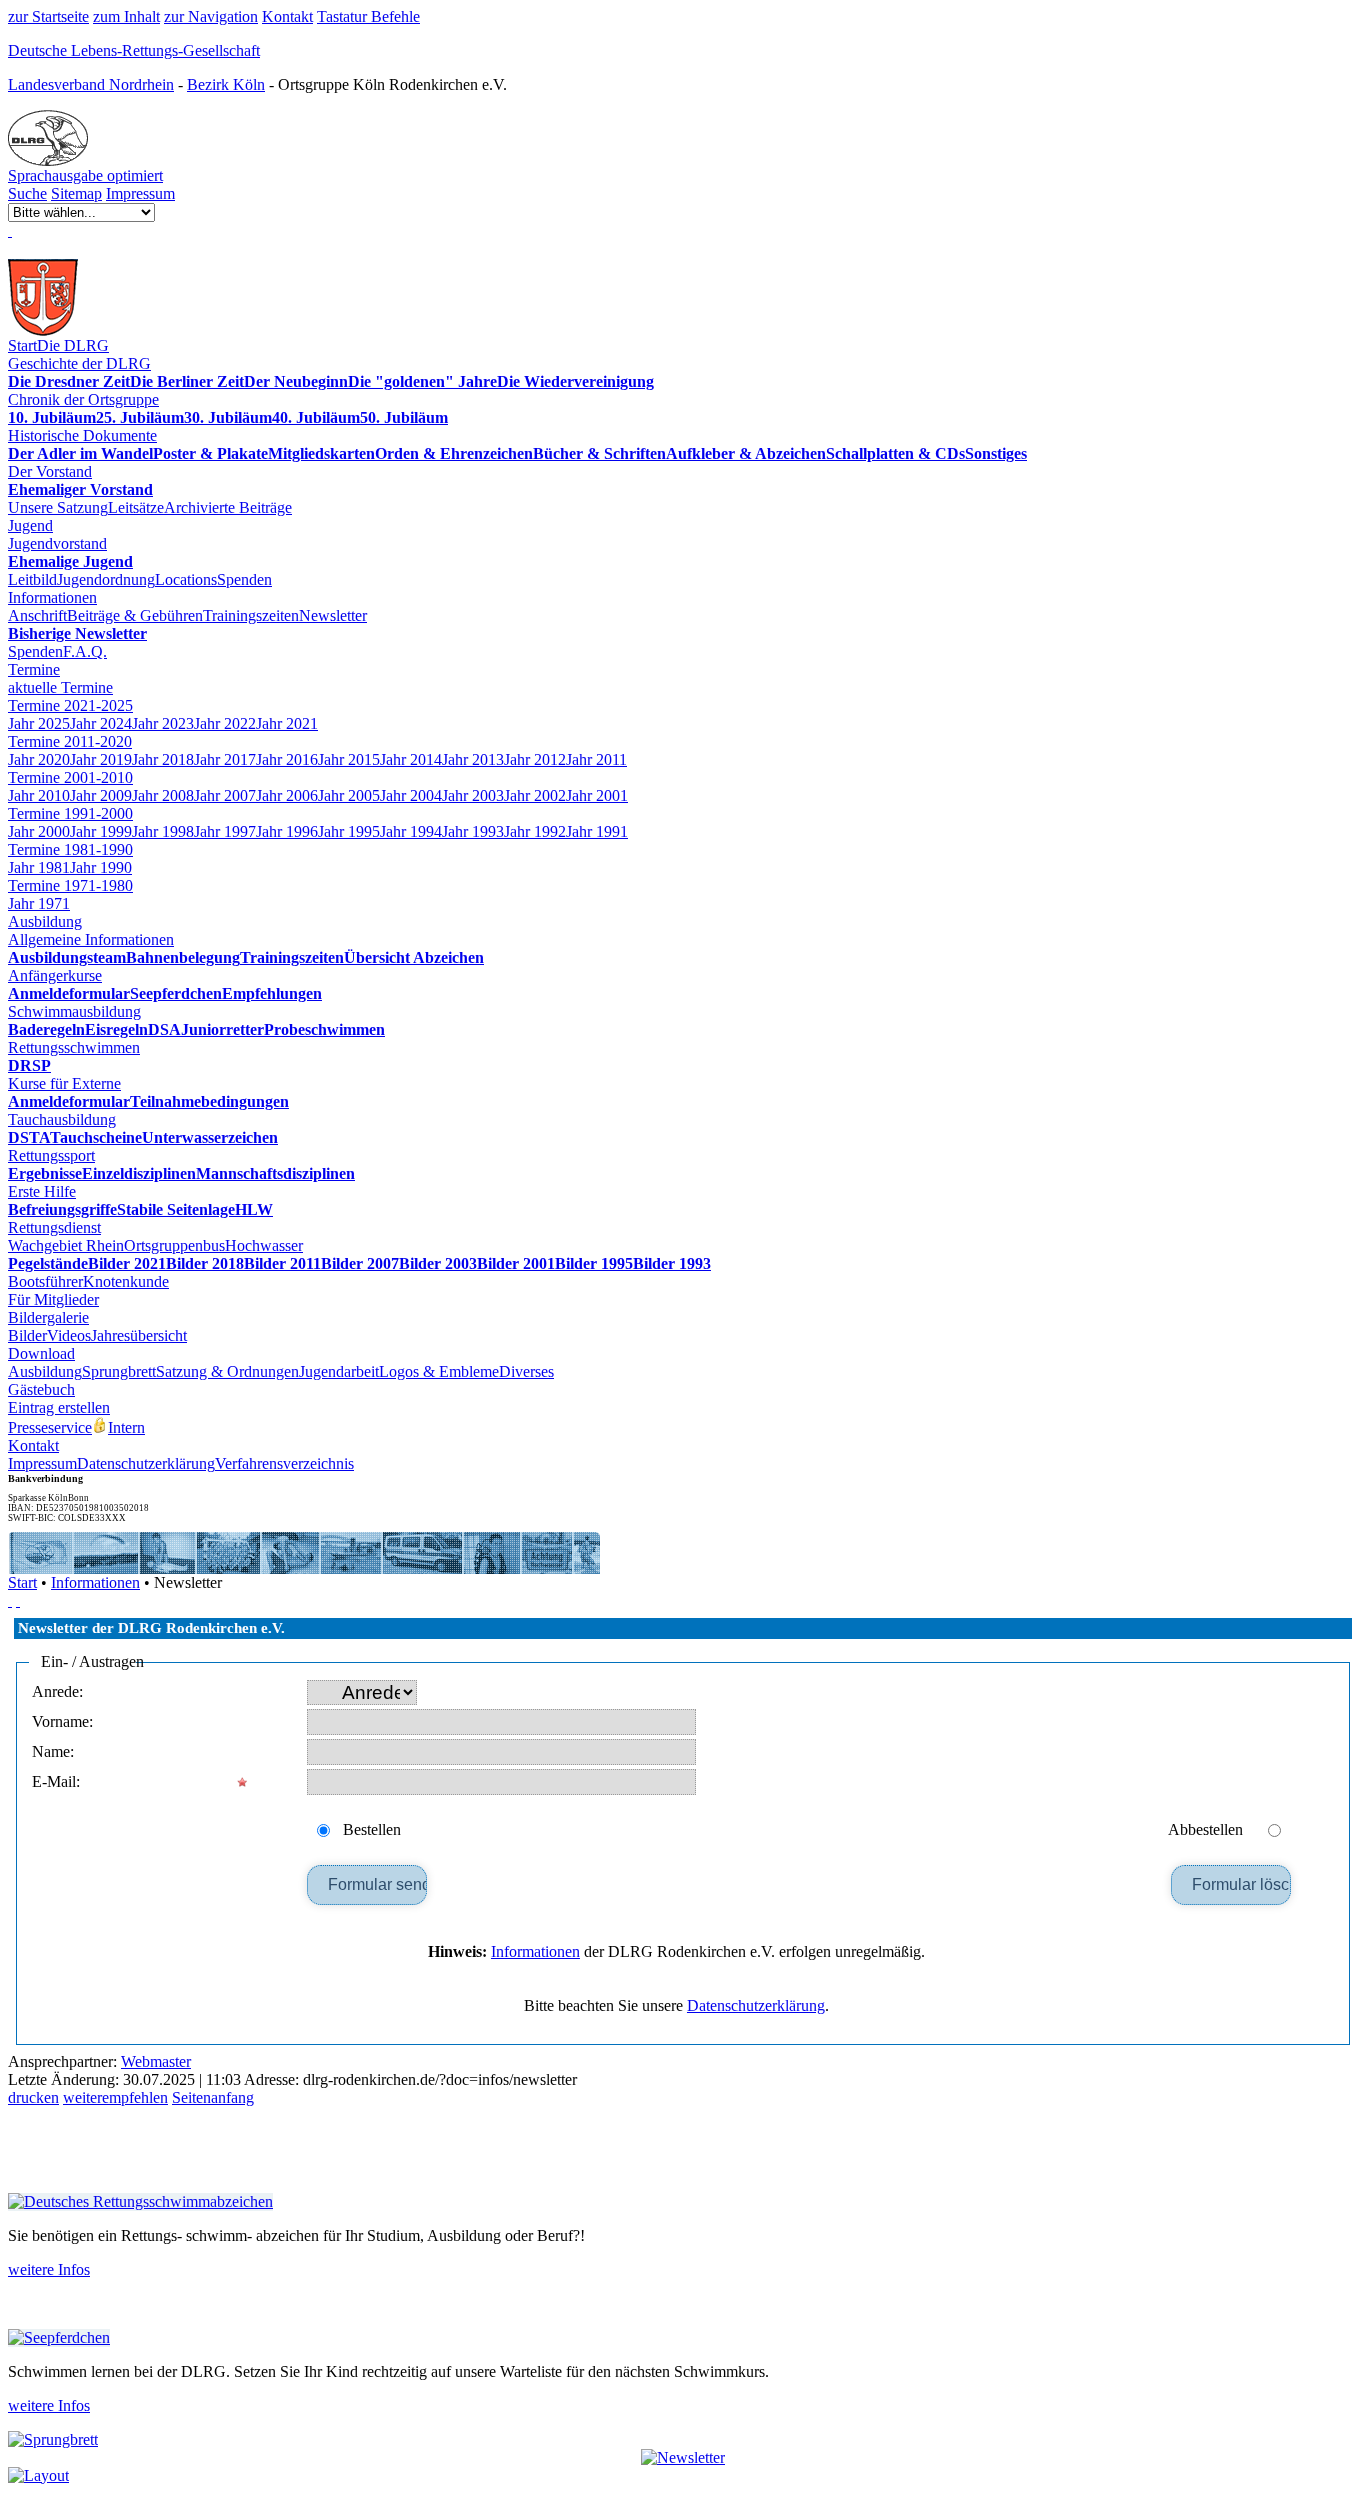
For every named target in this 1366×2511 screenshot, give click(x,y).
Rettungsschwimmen (74, 1047)
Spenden (244, 579)
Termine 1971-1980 (70, 885)
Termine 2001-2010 (70, 777)
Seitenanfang (213, 2097)
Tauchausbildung (62, 1119)
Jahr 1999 (101, 831)
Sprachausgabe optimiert (85, 175)
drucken (33, 2097)
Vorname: (62, 1721)
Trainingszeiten (251, 615)
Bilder (27, 1335)
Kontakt (287, 16)
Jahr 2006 (287, 795)
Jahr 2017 (225, 759)
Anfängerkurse (55, 975)
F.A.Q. (85, 651)
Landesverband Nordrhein (91, 84)
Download (41, 1353)
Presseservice (50, 1427)
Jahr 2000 (39, 831)
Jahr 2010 (39, 795)
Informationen (52, 597)
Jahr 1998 (163, 831)
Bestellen (372, 1829)
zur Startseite (48, 16)
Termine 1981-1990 (70, 849)
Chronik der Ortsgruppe (83, 399)
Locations (186, 579)
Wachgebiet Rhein (66, 1245)
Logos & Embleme (439, 1371)
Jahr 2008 (163, 795)
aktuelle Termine (60, 687)
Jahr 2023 (163, 723)
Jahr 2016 (287, 759)
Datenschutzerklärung (146, 1463)
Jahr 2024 (101, 723)
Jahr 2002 (535, 795)
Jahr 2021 (287, 723)
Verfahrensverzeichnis (284, 1463)
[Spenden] (10, 230)
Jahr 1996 (287, 831)
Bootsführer (45, 1281)
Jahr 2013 (473, 759)
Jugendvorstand (57, 543)
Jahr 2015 (349, 759)
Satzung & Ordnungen (227, 1371)
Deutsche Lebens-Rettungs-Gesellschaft (134, 50)
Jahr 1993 (473, 831)
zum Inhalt (126, 16)
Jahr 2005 (349, 795)
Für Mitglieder (53, 1299)
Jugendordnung (106, 579)
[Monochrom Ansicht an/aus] (10, 1600)
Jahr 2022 (225, 723)
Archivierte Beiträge (228, 507)
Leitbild (32, 579)
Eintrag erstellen (59, 1407)
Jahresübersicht (139, 1335)
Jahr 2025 (39, 723)
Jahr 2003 (473, 795)
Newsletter (333, 615)
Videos (69, 1335)
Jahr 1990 (101, 867)
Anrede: (57, 1691)
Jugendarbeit (339, 1371)
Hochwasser (264, 1245)
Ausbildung (45, 921)
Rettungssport (51, 1155)
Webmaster (156, 2061)
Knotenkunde (126, 1281)
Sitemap (76, 193)
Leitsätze (136, 507)
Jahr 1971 (39, 903)
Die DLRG (73, 345)
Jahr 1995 (349, 831)
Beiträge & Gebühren (135, 615)
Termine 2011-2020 (70, 741)
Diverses (526, 1371)
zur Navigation (211, 16)
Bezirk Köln (226, 84)
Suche (27, 193)
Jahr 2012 (535, 759)
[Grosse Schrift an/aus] (18, 1600)
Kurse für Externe (64, 1083)
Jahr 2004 (411, 795)
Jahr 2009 (101, 795)
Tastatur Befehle (368, 16)
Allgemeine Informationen (91, 939)
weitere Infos (49, 2269)
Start (22, 345)
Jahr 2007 (225, 795)
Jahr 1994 (411, 831)
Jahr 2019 (101, 759)
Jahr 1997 (225, 831)
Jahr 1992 (535, 831)
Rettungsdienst (54, 1227)
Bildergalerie (48, 1317)
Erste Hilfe (42, 1191)
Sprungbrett (119, 1371)
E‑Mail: (56, 1781)
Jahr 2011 (596, 759)
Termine (34, 669)
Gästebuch (41, 1389)
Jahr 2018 (163, 759)
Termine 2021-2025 (70, 705)
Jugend (30, 525)
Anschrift (37, 615)
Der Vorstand (50, 471)
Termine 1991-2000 (70, 813)
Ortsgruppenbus (174, 1245)
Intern (126, 1427)
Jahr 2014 (411, 759)
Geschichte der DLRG (79, 363)
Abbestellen (1205, 1829)
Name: (53, 1751)
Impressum (140, 193)
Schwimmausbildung (74, 1011)
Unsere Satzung (58, 507)
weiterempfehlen (115, 2097)
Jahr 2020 (39, 759)
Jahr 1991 (597, 831)
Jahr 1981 (39, 867)
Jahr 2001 (597, 795)
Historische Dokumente (82, 435)
